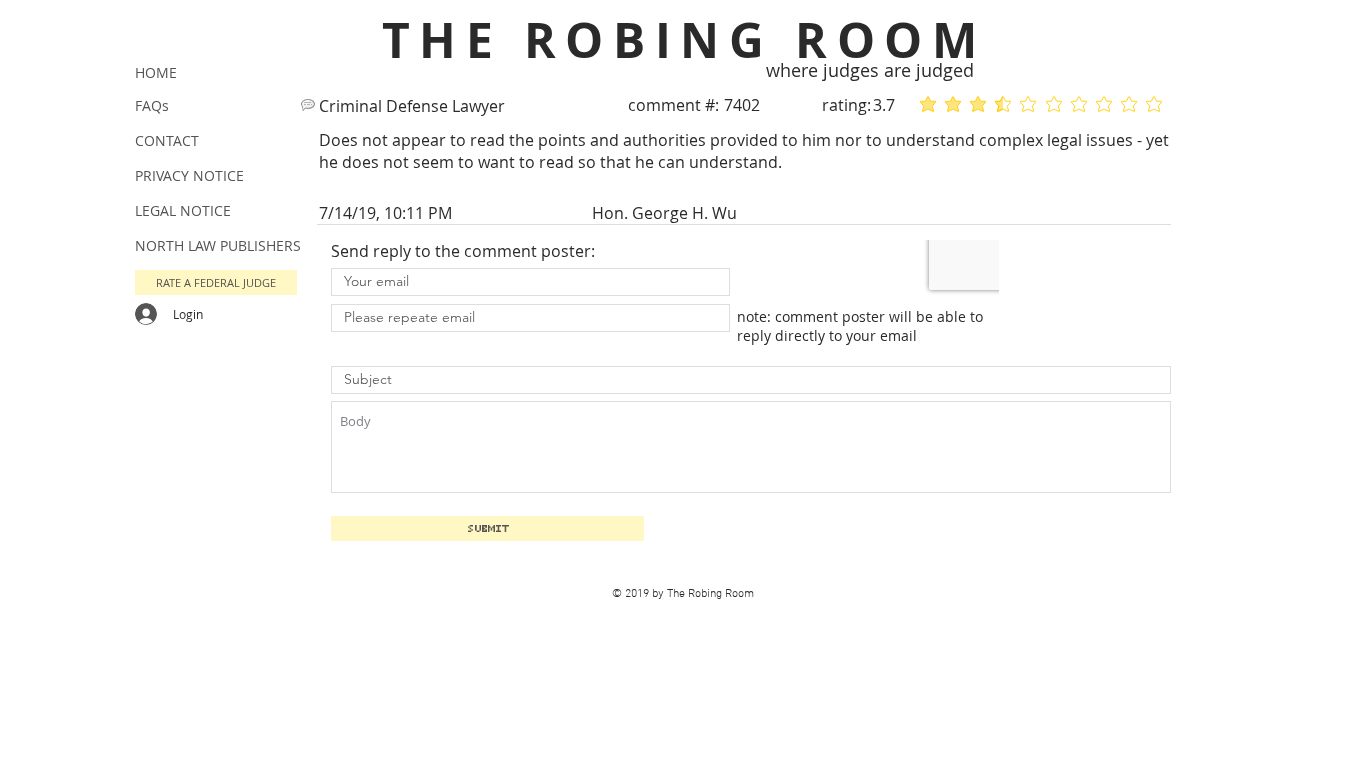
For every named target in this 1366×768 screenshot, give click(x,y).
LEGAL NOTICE (183, 210)
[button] (216, 282)
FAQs (152, 105)
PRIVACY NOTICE (189, 175)
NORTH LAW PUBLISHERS (218, 245)
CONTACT (167, 140)
